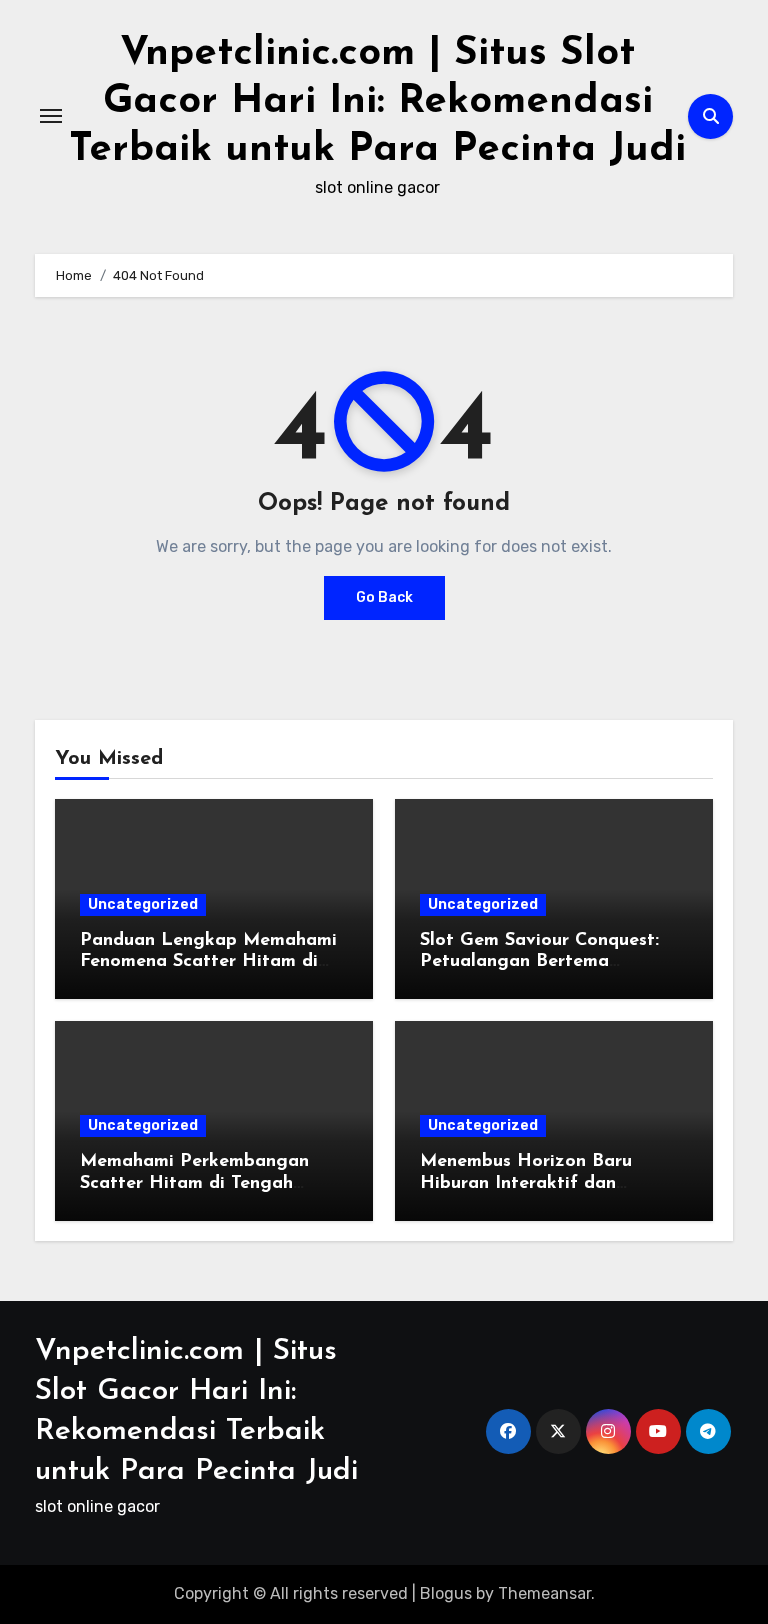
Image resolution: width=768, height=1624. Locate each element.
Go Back (384, 597)
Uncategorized (143, 904)
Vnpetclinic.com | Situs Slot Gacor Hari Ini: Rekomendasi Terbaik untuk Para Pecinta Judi (377, 102)
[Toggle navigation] (51, 116)
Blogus (446, 1593)
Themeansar (544, 1593)
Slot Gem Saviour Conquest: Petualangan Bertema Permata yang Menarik (539, 962)
